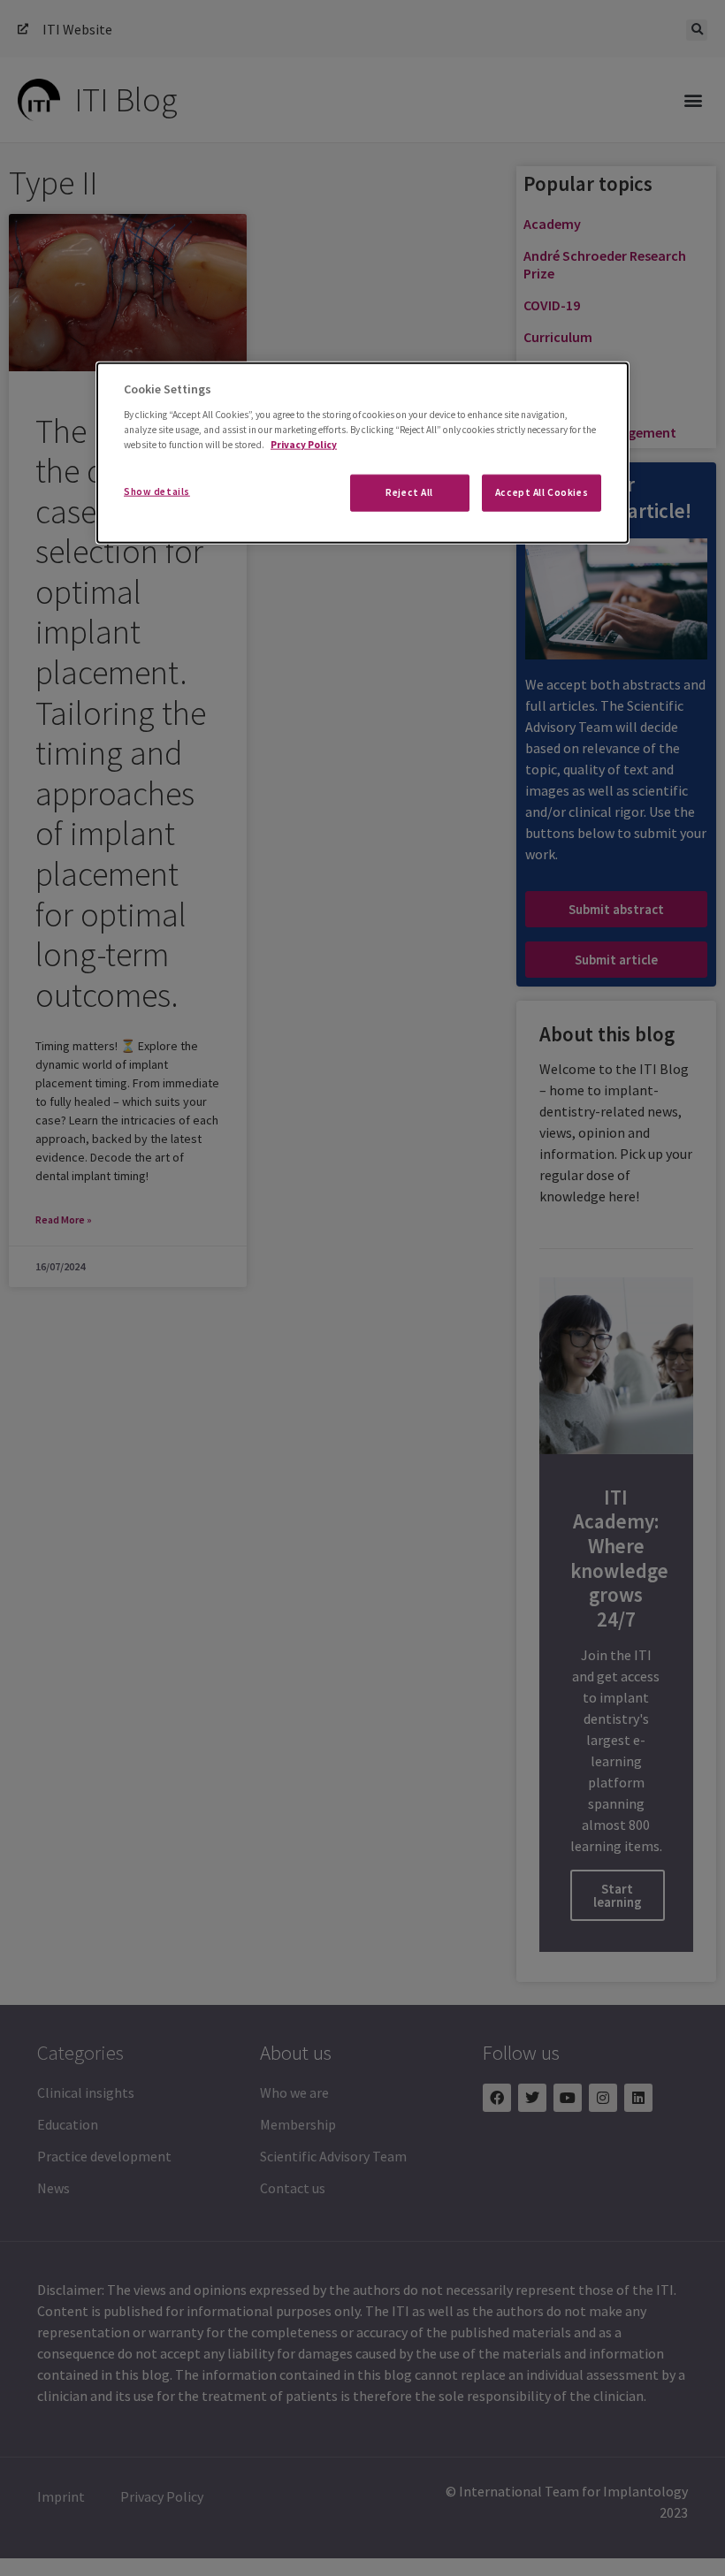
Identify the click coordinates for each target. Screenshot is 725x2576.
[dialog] (362, 453)
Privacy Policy (304, 444)
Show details (157, 492)
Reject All (409, 492)
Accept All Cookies (542, 492)
